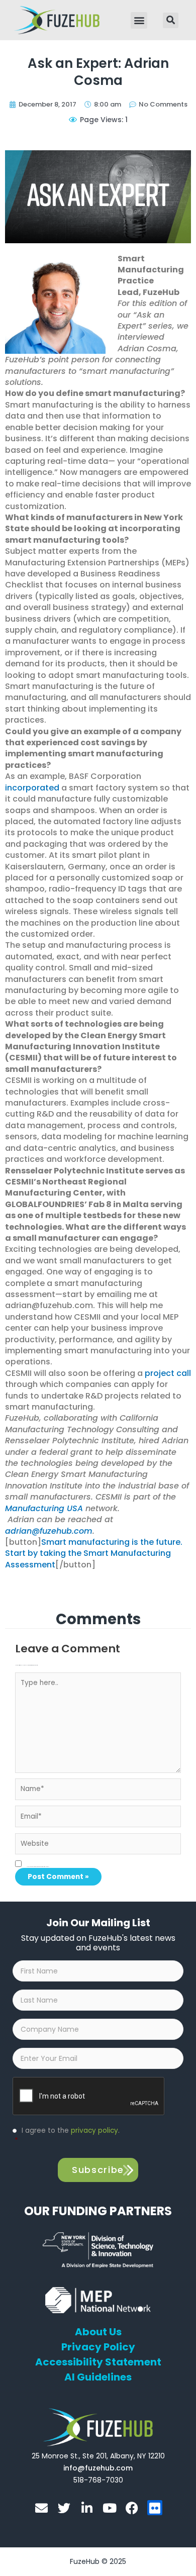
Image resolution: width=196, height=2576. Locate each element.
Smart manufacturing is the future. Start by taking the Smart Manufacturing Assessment (94, 1553)
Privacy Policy (98, 2347)
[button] (139, 20)
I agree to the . (67, 2136)
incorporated (32, 788)
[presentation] (89, 2097)
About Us (98, 2332)
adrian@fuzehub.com (49, 1531)
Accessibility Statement (98, 2362)
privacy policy (94, 2131)
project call (168, 1373)
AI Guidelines (98, 2377)
